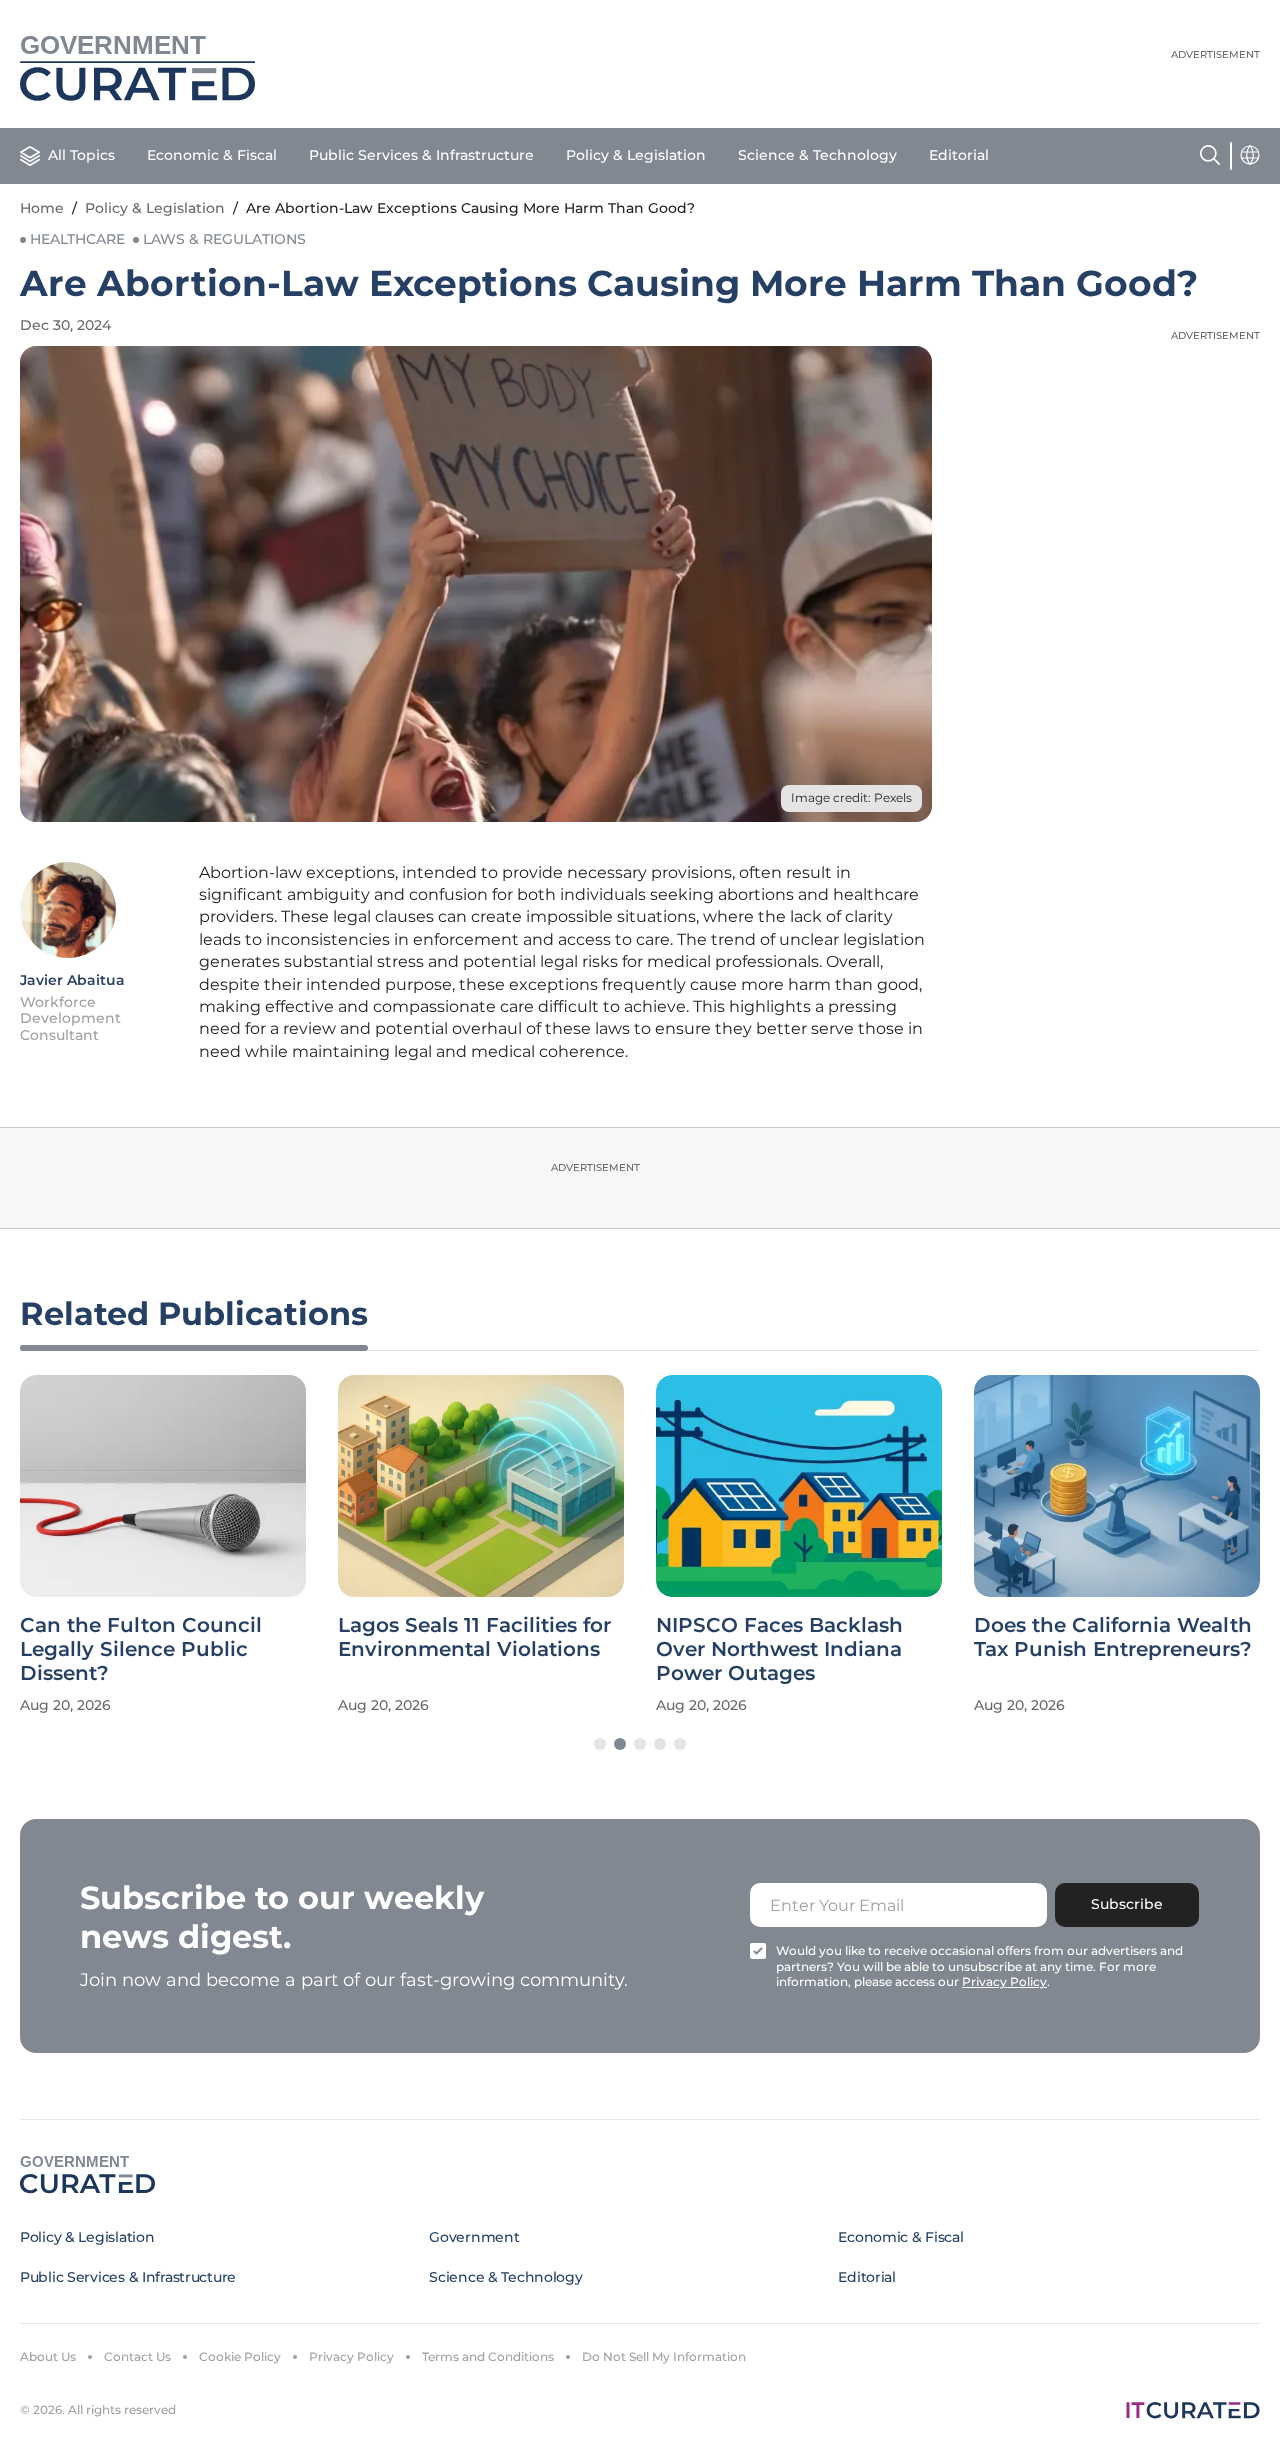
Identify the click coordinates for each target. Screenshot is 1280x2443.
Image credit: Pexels (851, 797)
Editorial (959, 155)
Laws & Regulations (224, 239)
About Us (48, 2356)
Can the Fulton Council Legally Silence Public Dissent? (141, 1649)
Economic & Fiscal (212, 155)
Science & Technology (817, 155)
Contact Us (137, 2356)
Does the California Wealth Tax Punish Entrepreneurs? (1113, 1637)
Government (474, 2237)
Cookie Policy (240, 2356)
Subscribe (1127, 1904)
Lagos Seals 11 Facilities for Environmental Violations (474, 1637)
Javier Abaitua (72, 980)
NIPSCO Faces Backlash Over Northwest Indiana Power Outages (779, 1649)
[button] (600, 1744)
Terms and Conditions (488, 2356)
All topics (81, 155)
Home (42, 208)
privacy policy (1004, 1981)
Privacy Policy (351, 2356)
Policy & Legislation (636, 155)
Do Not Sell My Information (664, 2356)
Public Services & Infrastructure (421, 155)
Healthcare (77, 239)
